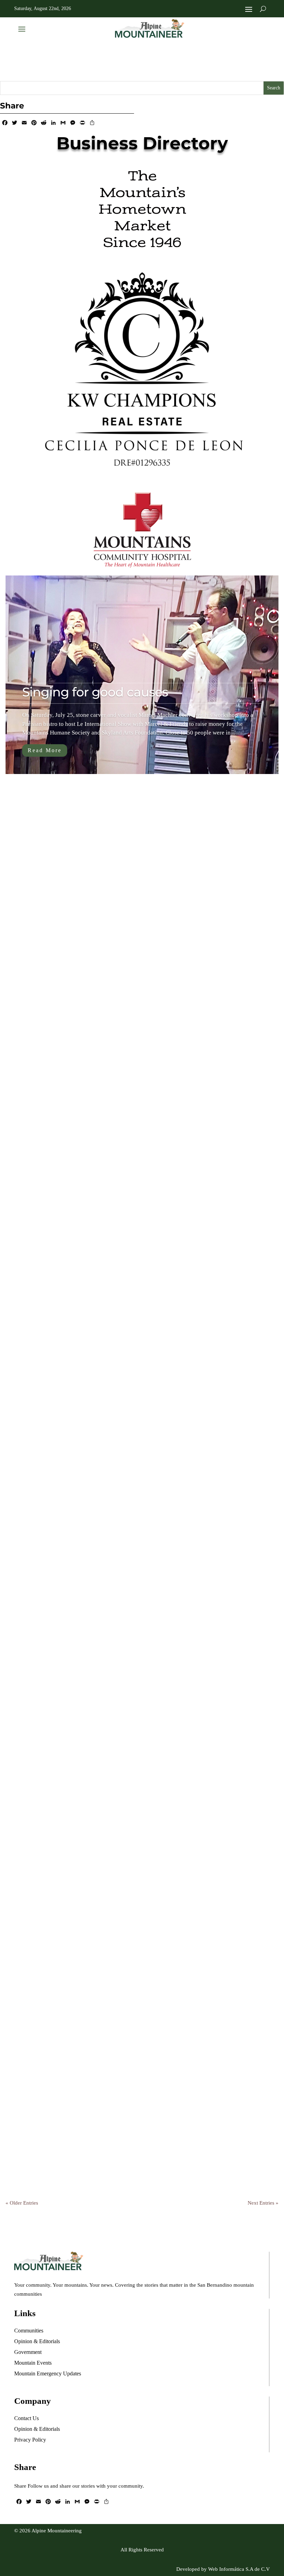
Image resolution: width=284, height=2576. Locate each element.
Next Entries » (263, 2203)
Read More (45, 750)
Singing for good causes (95, 692)
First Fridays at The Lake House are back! (124, 971)
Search (274, 88)
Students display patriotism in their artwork (132, 1862)
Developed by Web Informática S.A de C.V (223, 2569)
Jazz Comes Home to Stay (82, 2124)
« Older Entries (22, 2203)
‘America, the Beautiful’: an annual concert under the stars (129, 1596)
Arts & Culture (70, 991)
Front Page (113, 991)
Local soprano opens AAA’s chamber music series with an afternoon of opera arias (130, 1063)
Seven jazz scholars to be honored (105, 1330)
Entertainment (119, 1089)
